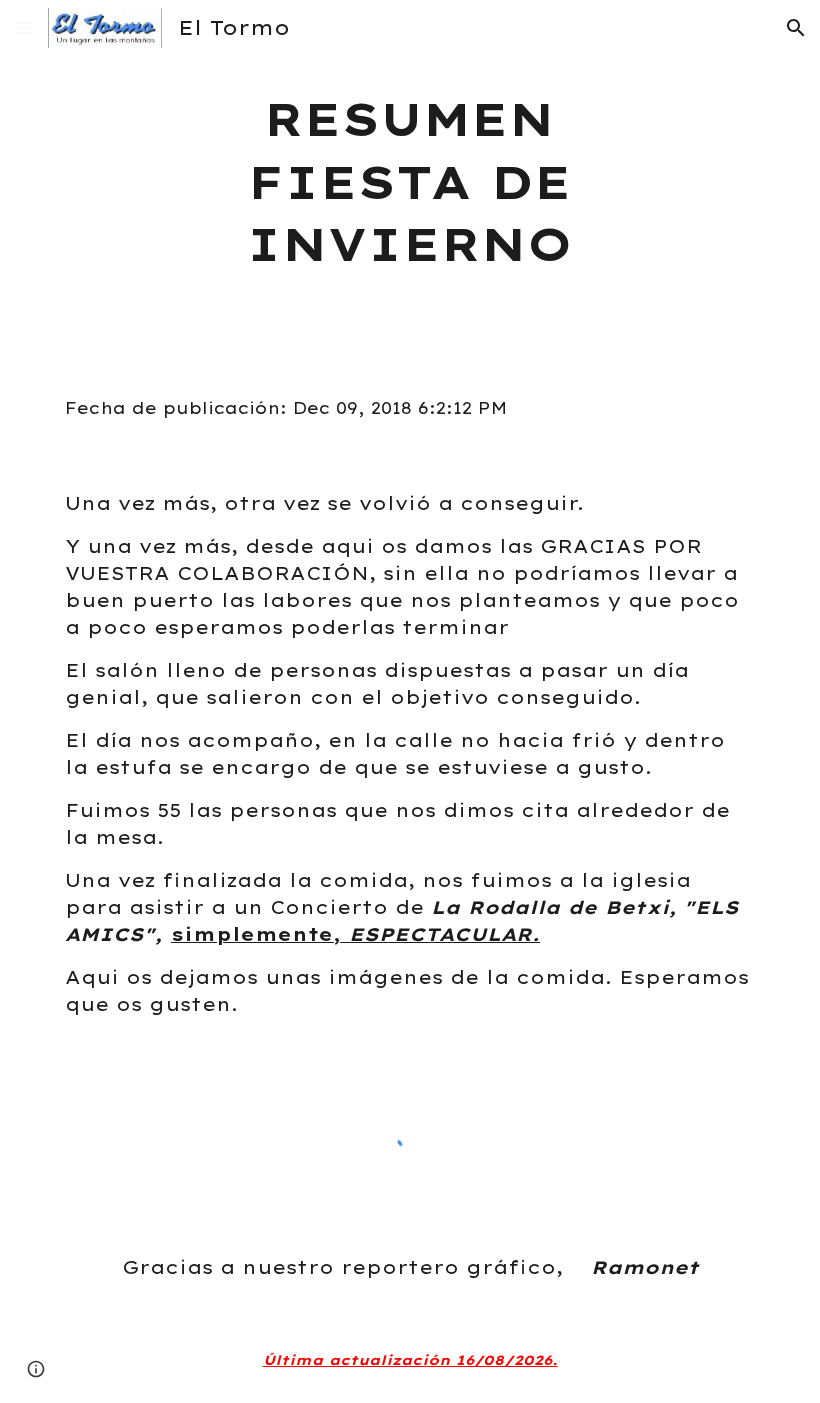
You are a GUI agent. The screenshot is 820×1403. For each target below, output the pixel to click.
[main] (410, 182)
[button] (24, 27)
